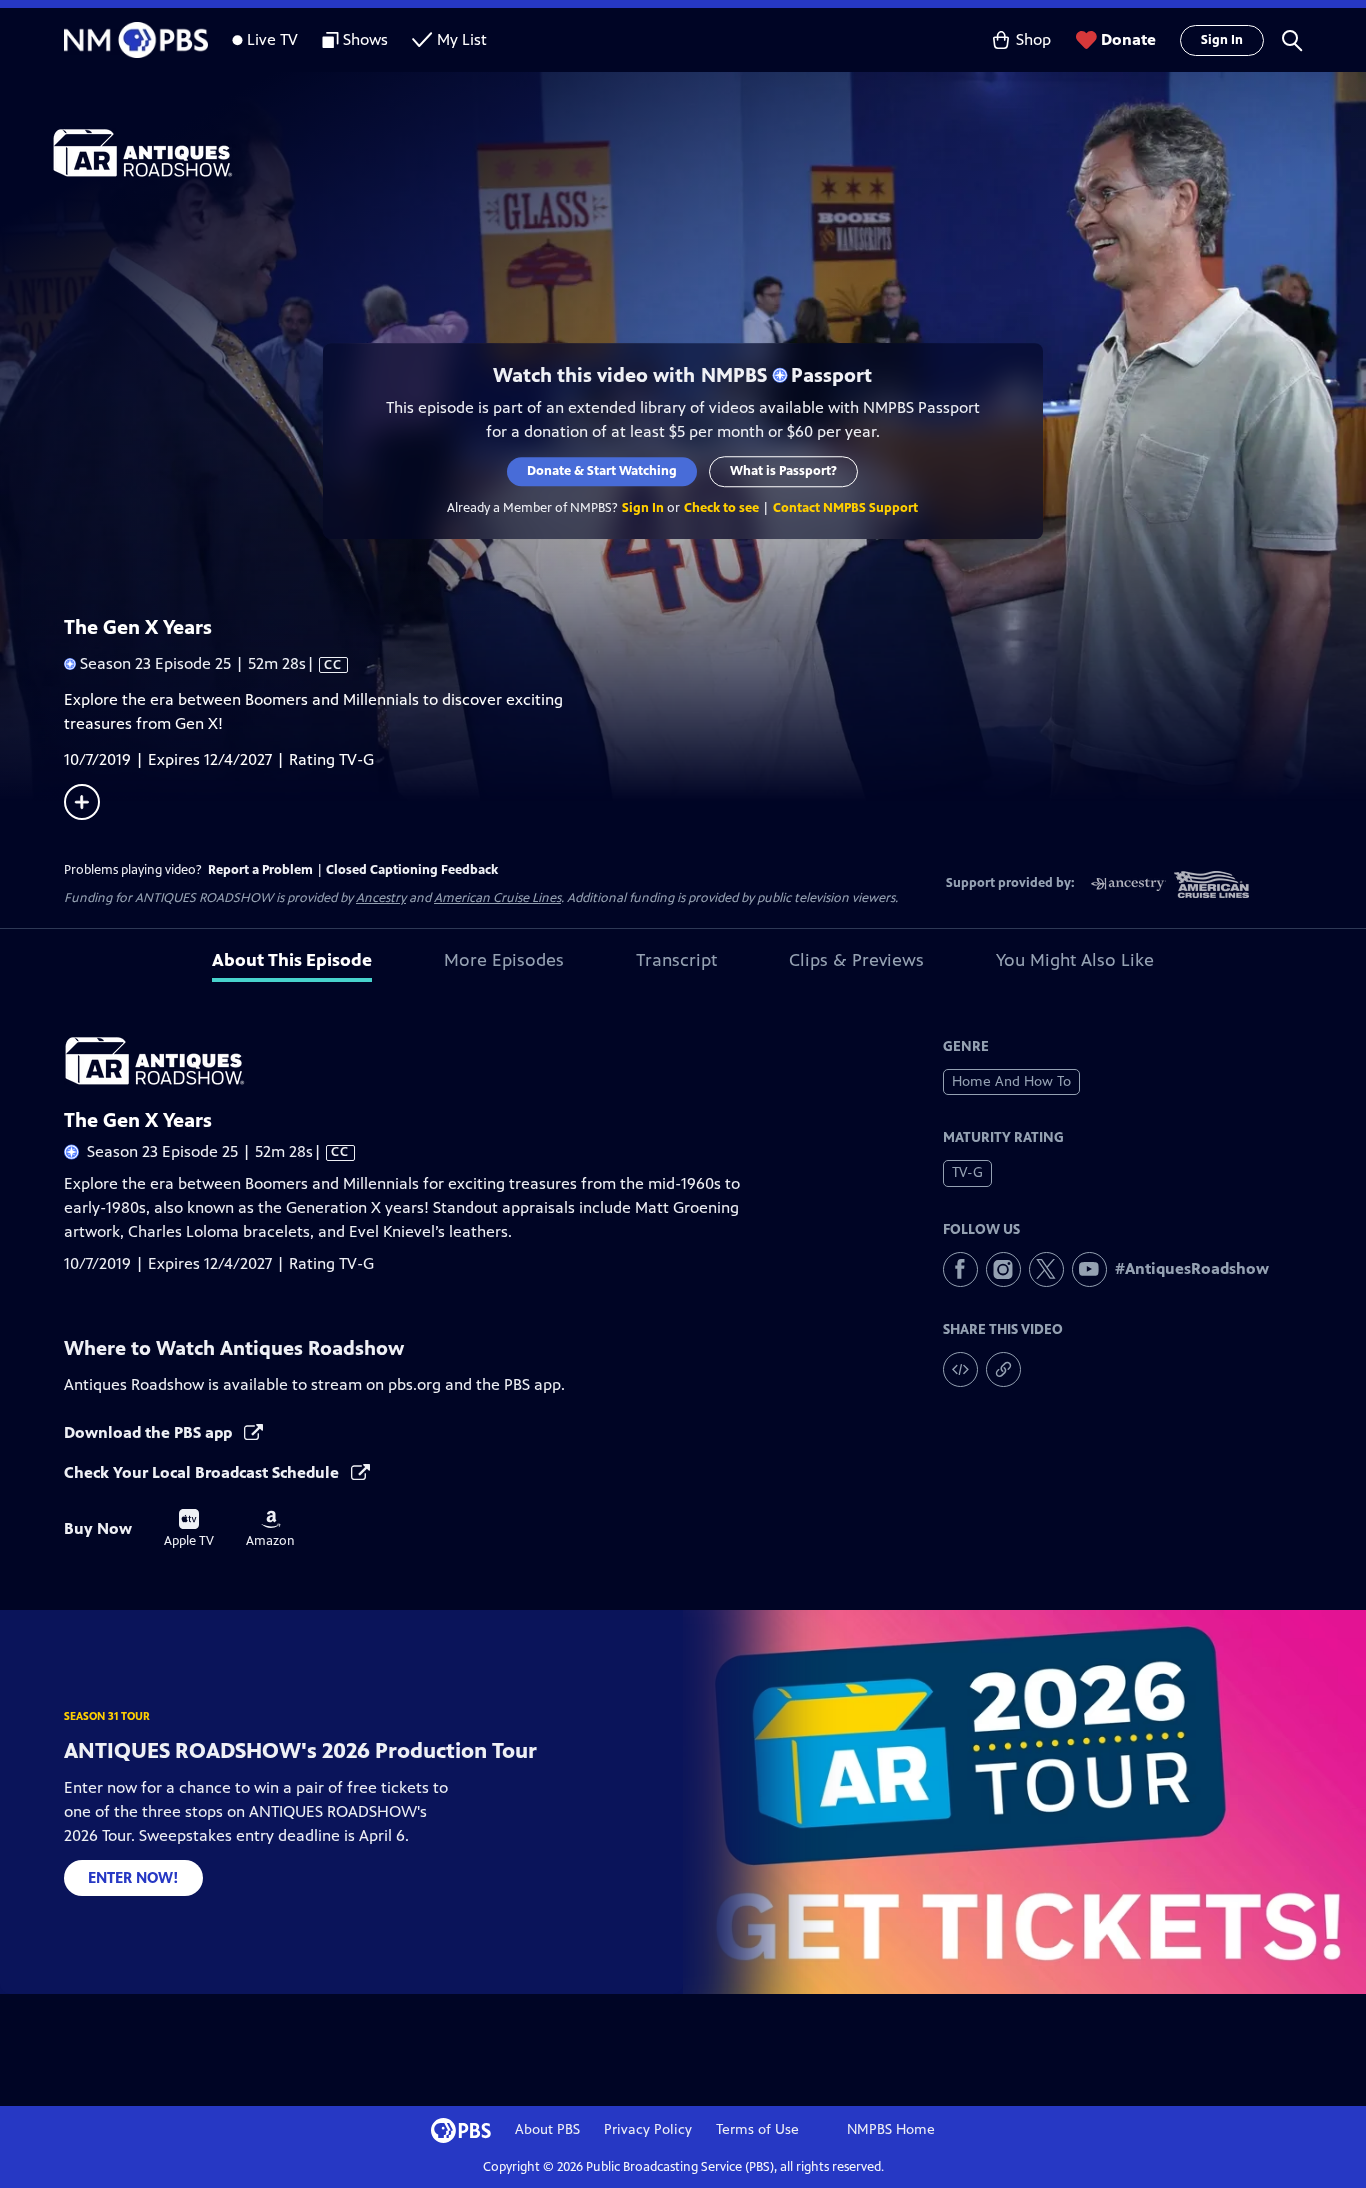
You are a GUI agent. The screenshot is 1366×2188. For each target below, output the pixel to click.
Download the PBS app (150, 1432)
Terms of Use (757, 2129)
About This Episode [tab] (292, 960)
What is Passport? (784, 471)
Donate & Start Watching (603, 471)
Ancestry (381, 898)
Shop (1033, 39)
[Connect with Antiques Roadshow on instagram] (1003, 1269)
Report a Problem (260, 870)
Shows (365, 39)
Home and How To (1011, 1081)
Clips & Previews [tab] (856, 960)
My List (462, 39)
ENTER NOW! (133, 1877)
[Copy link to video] (1003, 1369)
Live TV (272, 39)
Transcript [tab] (676, 960)
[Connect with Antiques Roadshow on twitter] (1046, 1269)
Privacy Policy (648, 2129)
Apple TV (189, 1529)
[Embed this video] (960, 1369)
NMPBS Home (891, 2129)
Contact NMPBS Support (846, 508)
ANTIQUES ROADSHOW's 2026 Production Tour (300, 1750)
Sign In (1222, 40)
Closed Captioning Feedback (412, 870)
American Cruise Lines (497, 898)
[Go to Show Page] (709, 153)
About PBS (547, 2129)
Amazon (270, 1529)
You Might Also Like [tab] (1075, 960)
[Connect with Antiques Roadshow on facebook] (960, 1269)
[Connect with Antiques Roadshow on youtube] (1089, 1269)
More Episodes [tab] (504, 960)
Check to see (722, 508)
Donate (1128, 39)
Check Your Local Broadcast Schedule (203, 1472)
